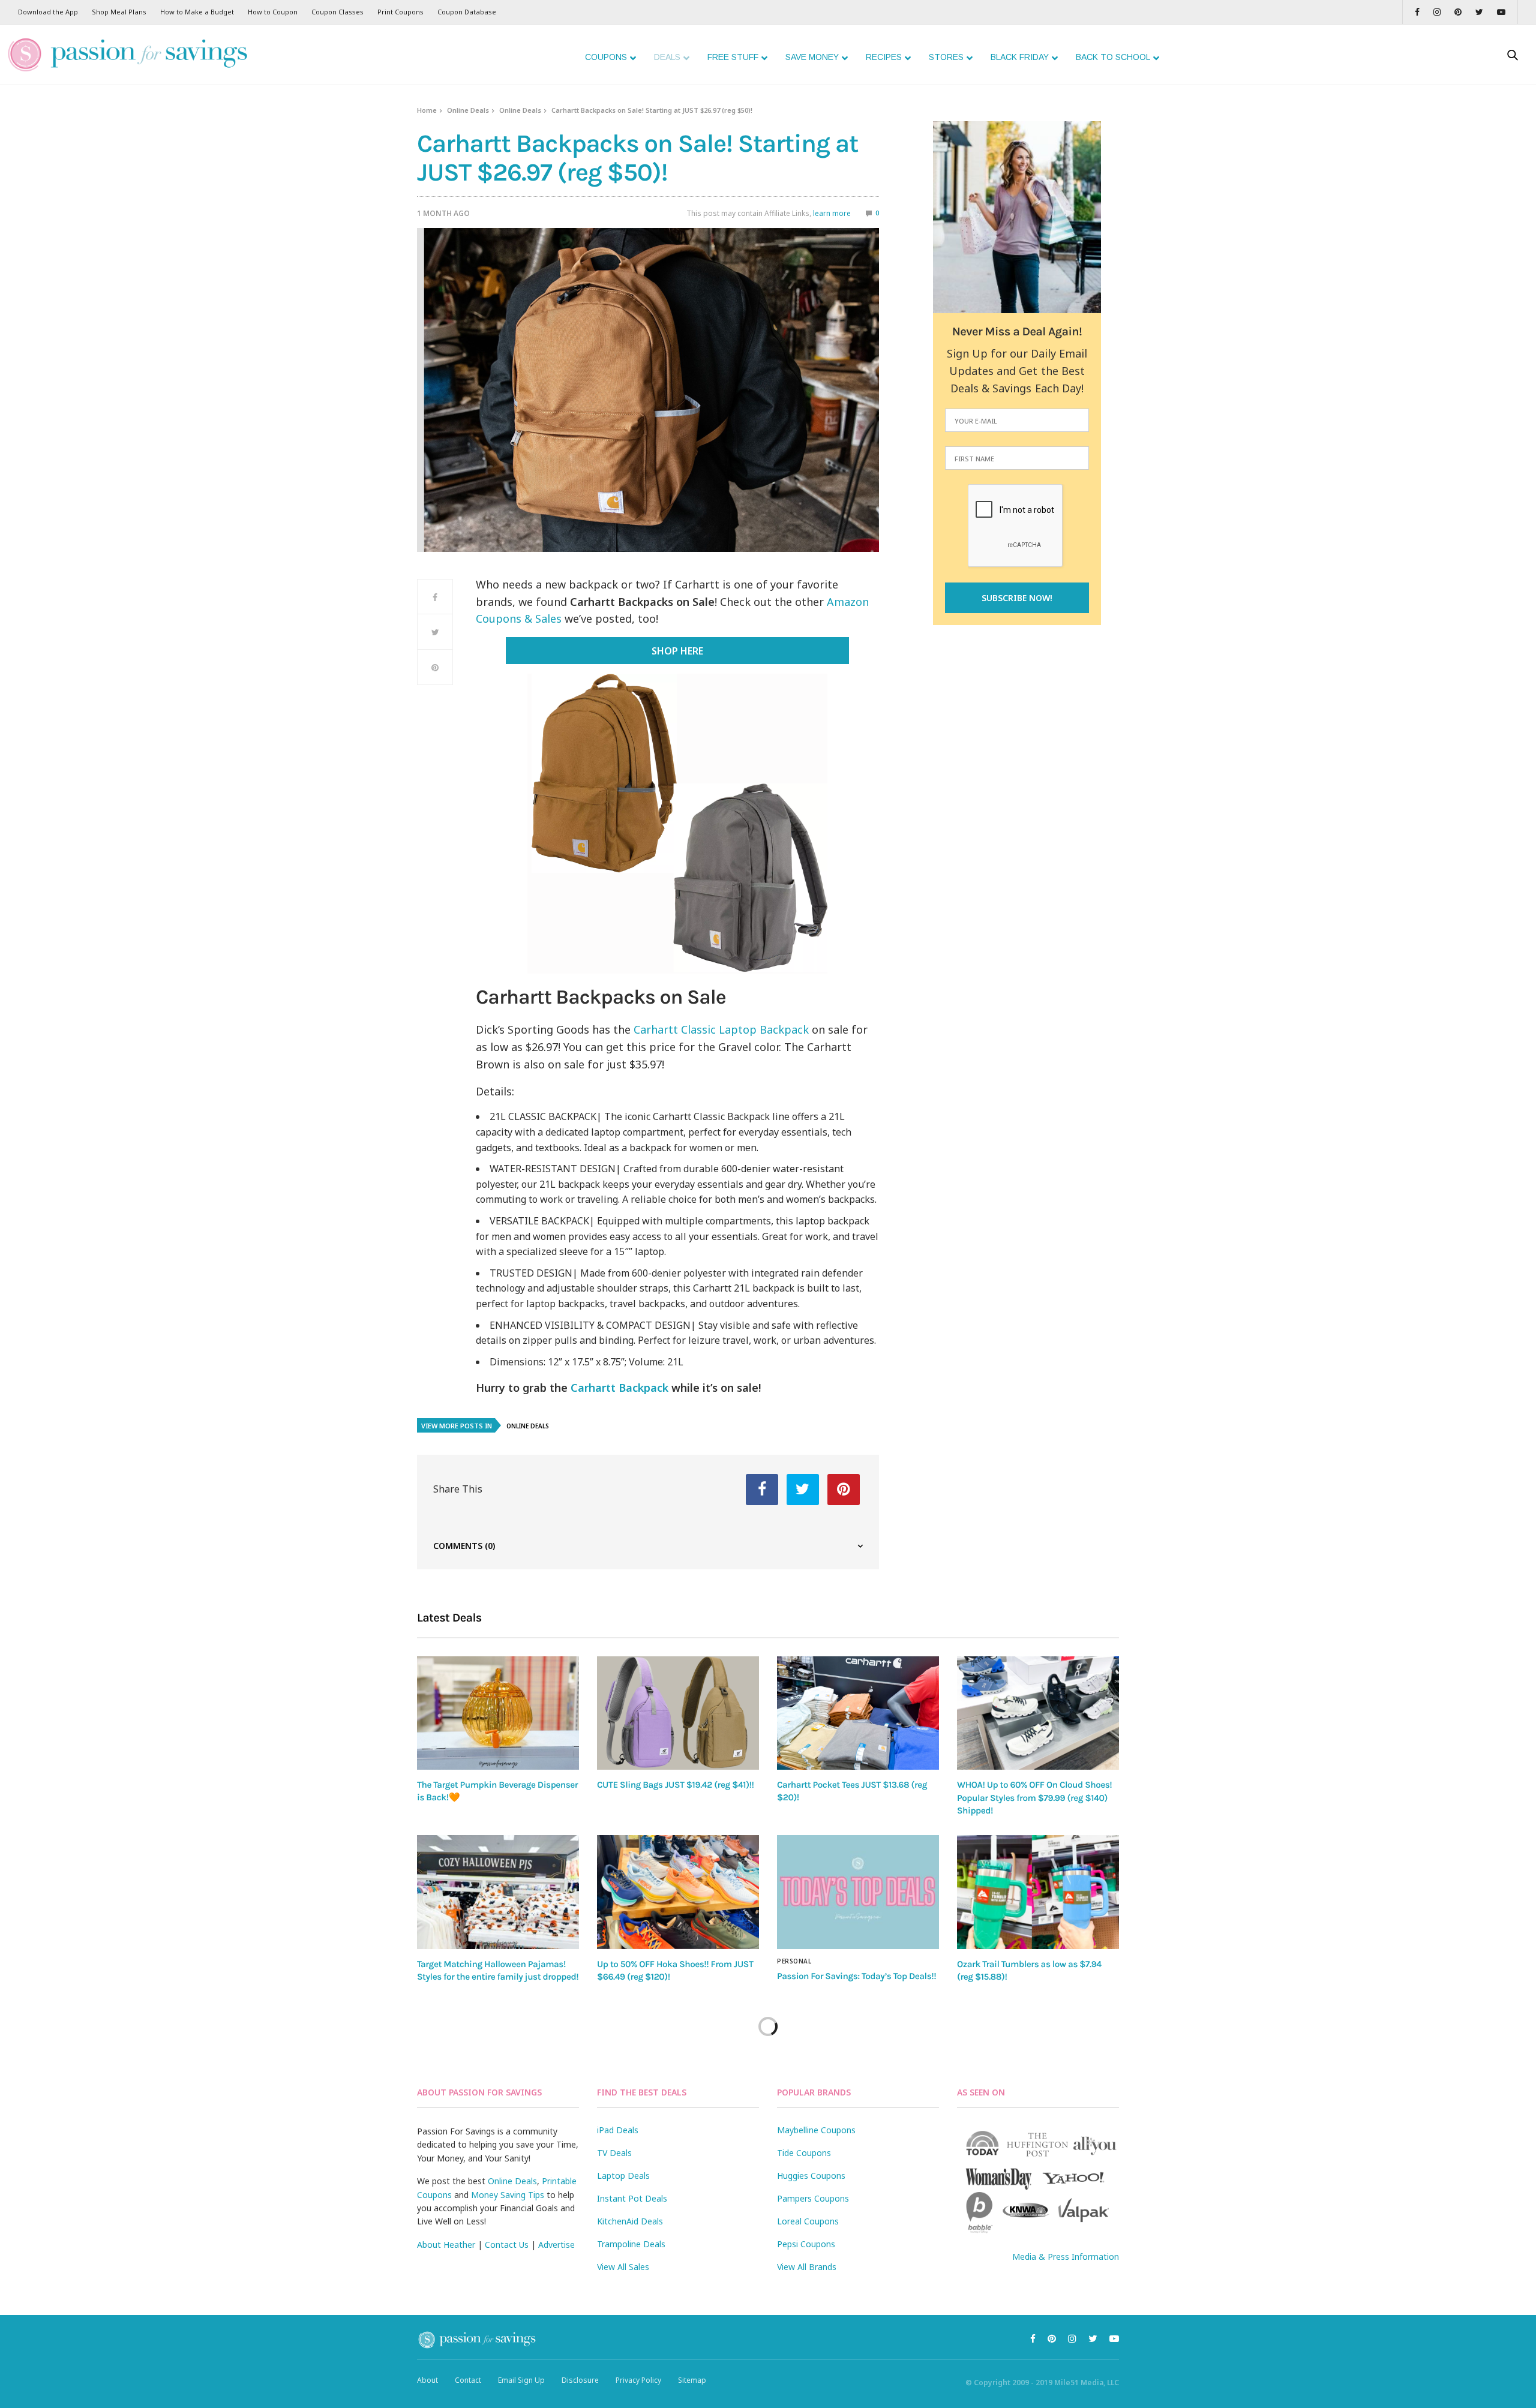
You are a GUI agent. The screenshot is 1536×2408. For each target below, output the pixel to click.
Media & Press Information (1066, 2257)
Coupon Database (467, 12)
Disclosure (580, 2380)
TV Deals (614, 2153)
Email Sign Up (521, 2380)
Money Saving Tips (508, 2195)
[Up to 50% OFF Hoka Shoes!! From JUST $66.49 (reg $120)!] (678, 1892)
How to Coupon (273, 12)
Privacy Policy (638, 2380)
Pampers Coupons (813, 2198)
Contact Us (507, 2245)
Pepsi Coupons (806, 2244)
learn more (832, 213)
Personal (794, 1961)
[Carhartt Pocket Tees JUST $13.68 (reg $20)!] (858, 1713)
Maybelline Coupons (816, 2130)
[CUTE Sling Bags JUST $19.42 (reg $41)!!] (678, 1713)
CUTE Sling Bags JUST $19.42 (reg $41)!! (675, 1785)
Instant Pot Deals (632, 2198)
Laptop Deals (623, 2176)
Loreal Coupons (808, 2221)
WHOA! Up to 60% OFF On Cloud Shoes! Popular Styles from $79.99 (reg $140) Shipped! (1034, 1798)
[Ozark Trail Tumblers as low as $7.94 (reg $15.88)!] (1038, 1892)
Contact (468, 2380)
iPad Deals (618, 2130)
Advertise (556, 2245)
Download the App (48, 12)
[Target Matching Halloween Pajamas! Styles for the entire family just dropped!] (498, 1892)
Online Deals (468, 110)
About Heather (446, 2245)
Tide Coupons (804, 2153)
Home (427, 110)
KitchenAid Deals (630, 2221)
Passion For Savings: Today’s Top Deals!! (856, 1976)
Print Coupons (400, 12)
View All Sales (623, 2267)
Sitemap (692, 2380)
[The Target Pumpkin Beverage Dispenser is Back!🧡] (498, 1713)
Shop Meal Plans (119, 12)
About (427, 2380)
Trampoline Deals (631, 2244)
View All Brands (807, 2267)
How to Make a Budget (197, 12)
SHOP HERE (677, 651)
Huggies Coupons (811, 2176)
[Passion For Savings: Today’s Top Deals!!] (858, 1892)
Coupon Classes (337, 12)
